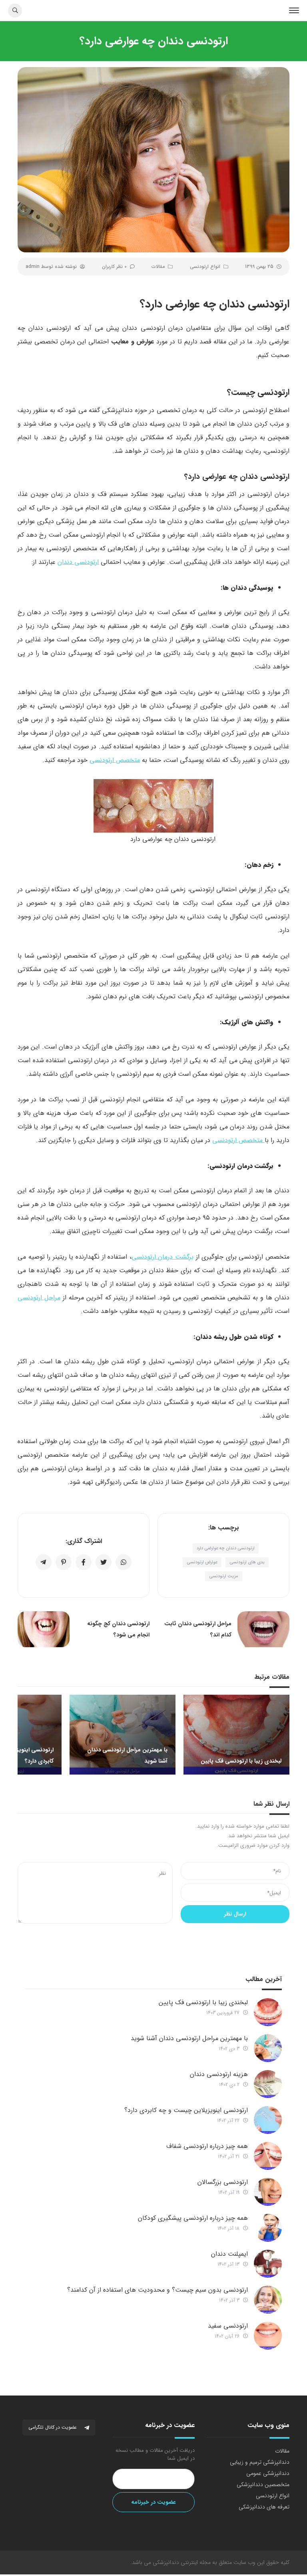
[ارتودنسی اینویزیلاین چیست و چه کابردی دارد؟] (268, 2120)
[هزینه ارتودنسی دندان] (268, 2084)
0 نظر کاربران (114, 267)
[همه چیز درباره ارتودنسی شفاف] (268, 2156)
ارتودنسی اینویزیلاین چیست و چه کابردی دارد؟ (186, 2110)
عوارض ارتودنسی (202, 1562)
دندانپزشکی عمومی (268, 2473)
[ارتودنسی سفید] (268, 2336)
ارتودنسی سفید (228, 2326)
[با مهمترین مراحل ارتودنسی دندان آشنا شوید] (268, 2048)
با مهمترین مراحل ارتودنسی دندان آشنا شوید (189, 2038)
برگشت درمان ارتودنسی (162, 1257)
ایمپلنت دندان (229, 2254)
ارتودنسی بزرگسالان (223, 2182)
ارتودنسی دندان (78, 562)
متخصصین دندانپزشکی (263, 2485)
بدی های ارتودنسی (247, 1562)
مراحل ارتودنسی (39, 1298)
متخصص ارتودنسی (115, 760)
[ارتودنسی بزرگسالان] (268, 2192)
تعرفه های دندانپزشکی (264, 2507)
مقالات (158, 267)
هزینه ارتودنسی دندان (219, 2074)
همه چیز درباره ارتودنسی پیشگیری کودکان (193, 2218)
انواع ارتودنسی (205, 267)
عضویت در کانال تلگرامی (53, 2427)
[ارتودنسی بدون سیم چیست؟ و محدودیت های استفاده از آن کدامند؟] (268, 2300)
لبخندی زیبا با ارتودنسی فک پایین (203, 2002)
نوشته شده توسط (51, 267)
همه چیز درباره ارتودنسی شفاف (207, 2146)
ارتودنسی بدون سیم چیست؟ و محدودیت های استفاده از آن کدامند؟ (157, 2290)
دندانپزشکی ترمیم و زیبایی (260, 2462)
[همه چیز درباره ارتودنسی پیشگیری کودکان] (268, 2228)
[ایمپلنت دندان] (268, 2264)
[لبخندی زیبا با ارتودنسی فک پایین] (268, 2012)
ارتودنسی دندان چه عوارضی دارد (226, 1548)
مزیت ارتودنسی (224, 1576)
